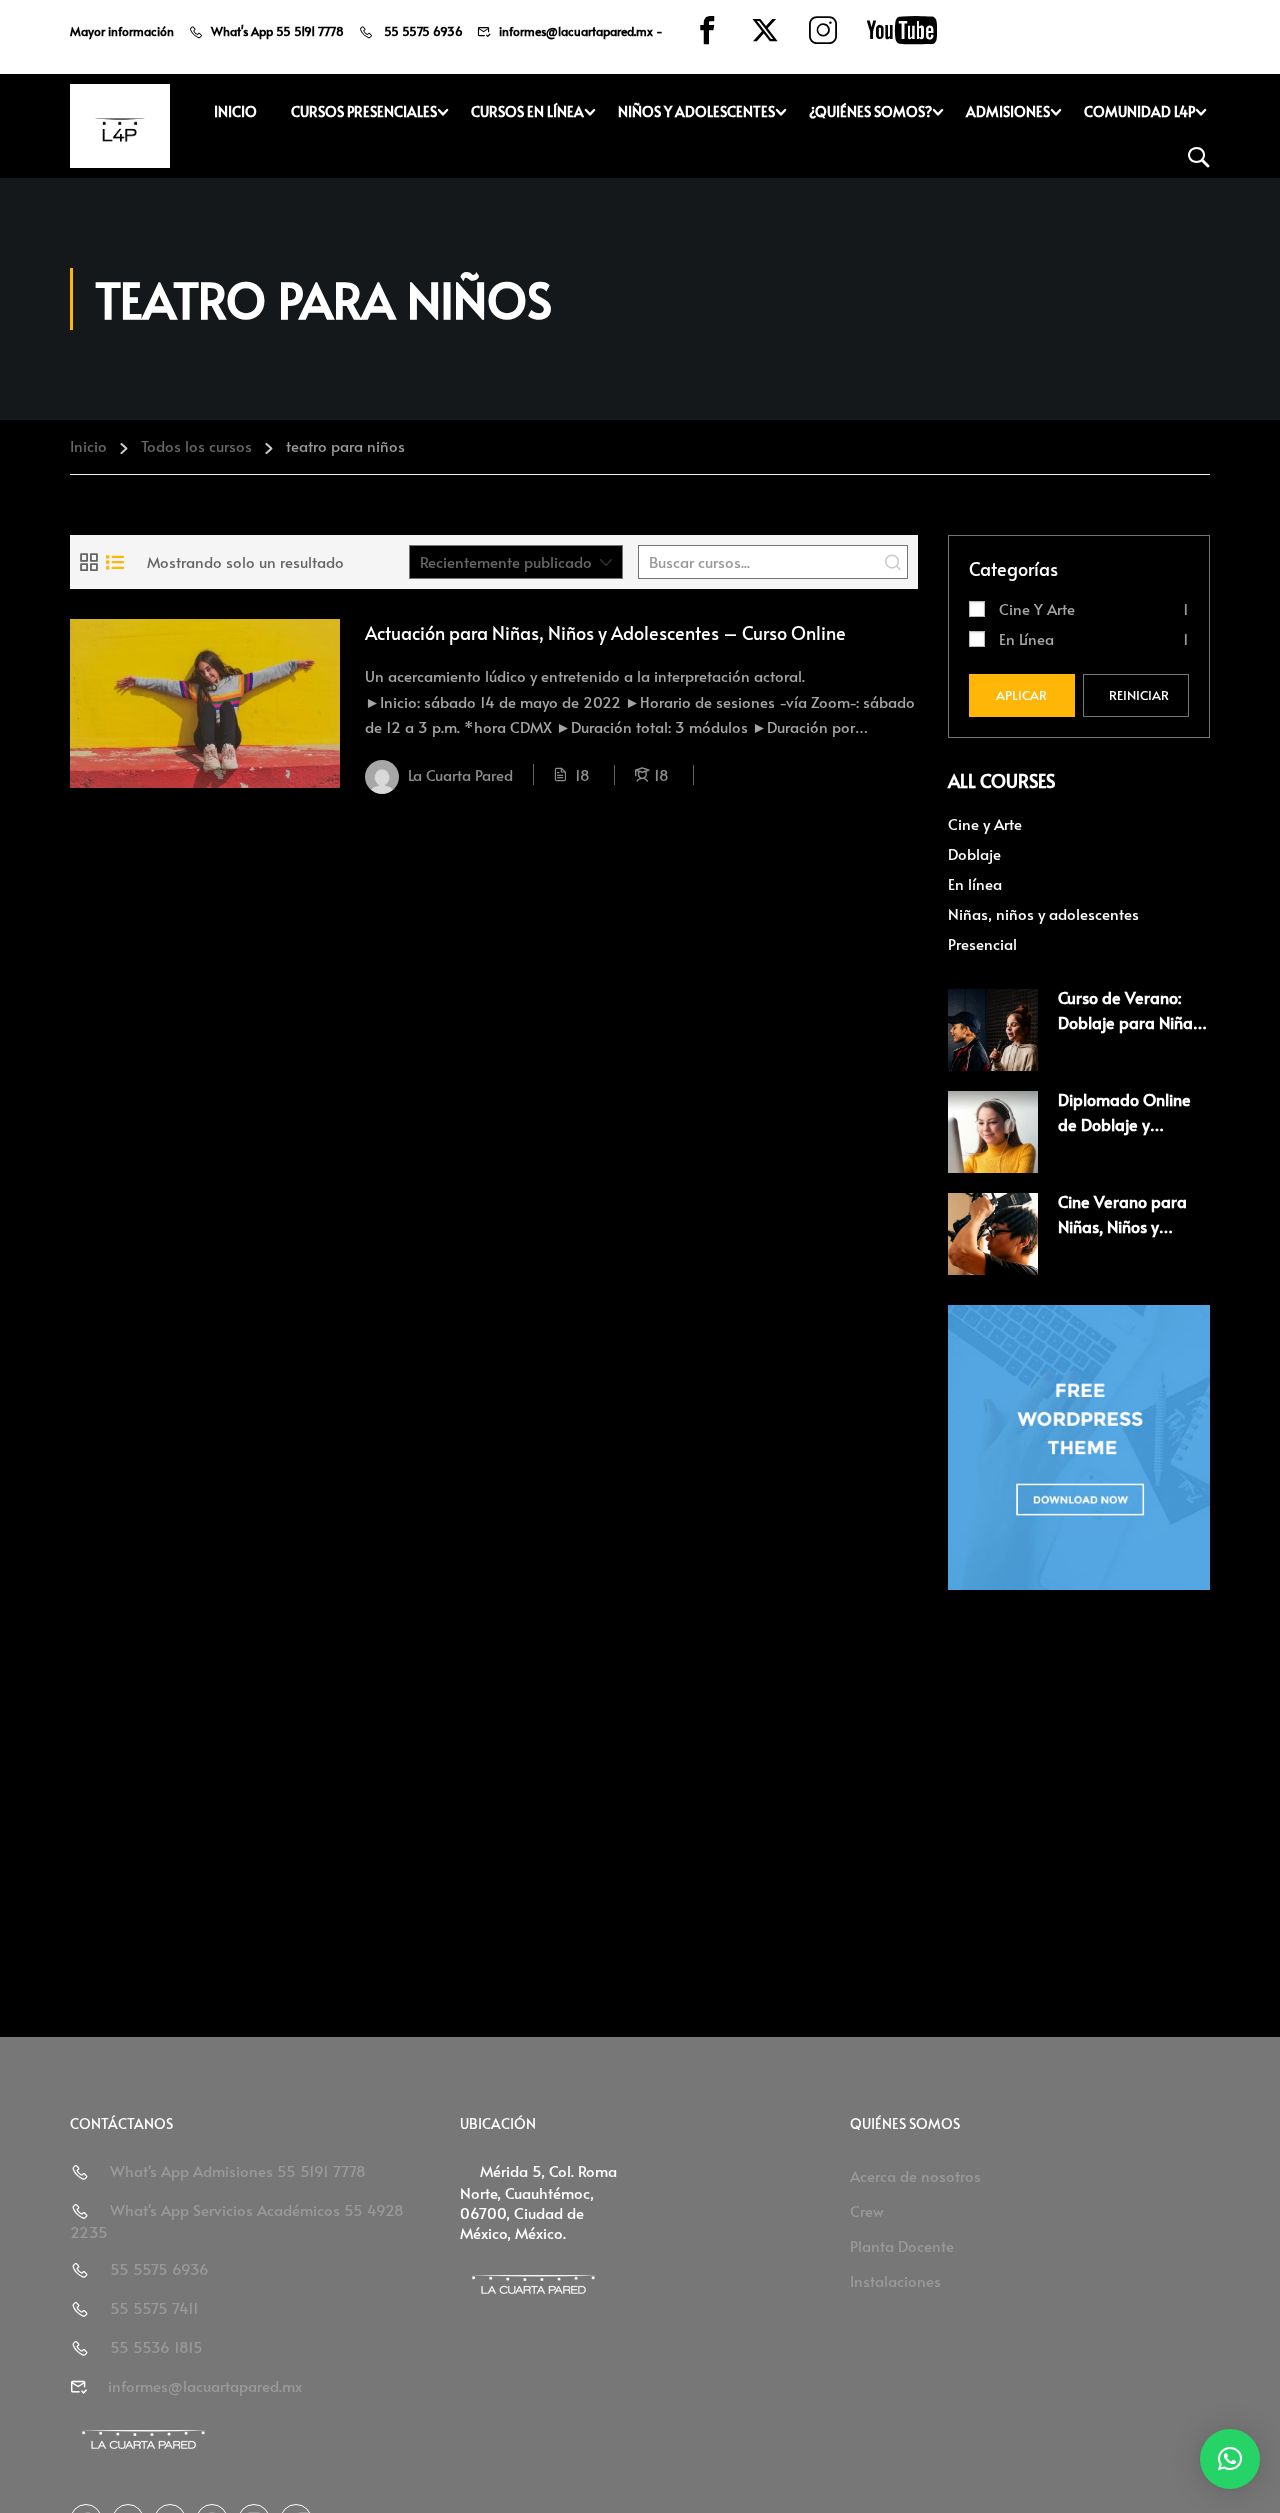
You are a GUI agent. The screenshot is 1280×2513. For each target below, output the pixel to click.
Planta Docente (902, 2245)
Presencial (982, 943)
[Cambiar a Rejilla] (89, 562)
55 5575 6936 (422, 31)
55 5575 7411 (154, 2307)
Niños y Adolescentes (696, 111)
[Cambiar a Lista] (115, 562)
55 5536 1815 (156, 2346)
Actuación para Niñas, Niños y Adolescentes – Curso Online (605, 632)
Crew (867, 2210)
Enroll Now (205, 703)
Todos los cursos (196, 445)
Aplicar (1021, 695)
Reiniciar (1139, 695)
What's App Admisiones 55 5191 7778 (238, 2170)
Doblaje (974, 853)
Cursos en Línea (527, 111)
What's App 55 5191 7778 (277, 31)
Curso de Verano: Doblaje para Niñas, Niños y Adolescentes (1134, 1022)
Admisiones (1008, 111)
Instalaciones (895, 2280)
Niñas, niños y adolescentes (1043, 913)
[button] (1230, 2459)
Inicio (235, 111)
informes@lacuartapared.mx (576, 31)
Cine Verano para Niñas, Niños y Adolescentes (1122, 1226)
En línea (1026, 638)
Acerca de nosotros (915, 2175)
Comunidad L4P (1139, 111)
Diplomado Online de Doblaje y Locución (1124, 1124)
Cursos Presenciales (364, 111)
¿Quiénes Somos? (870, 111)
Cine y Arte (1037, 608)
